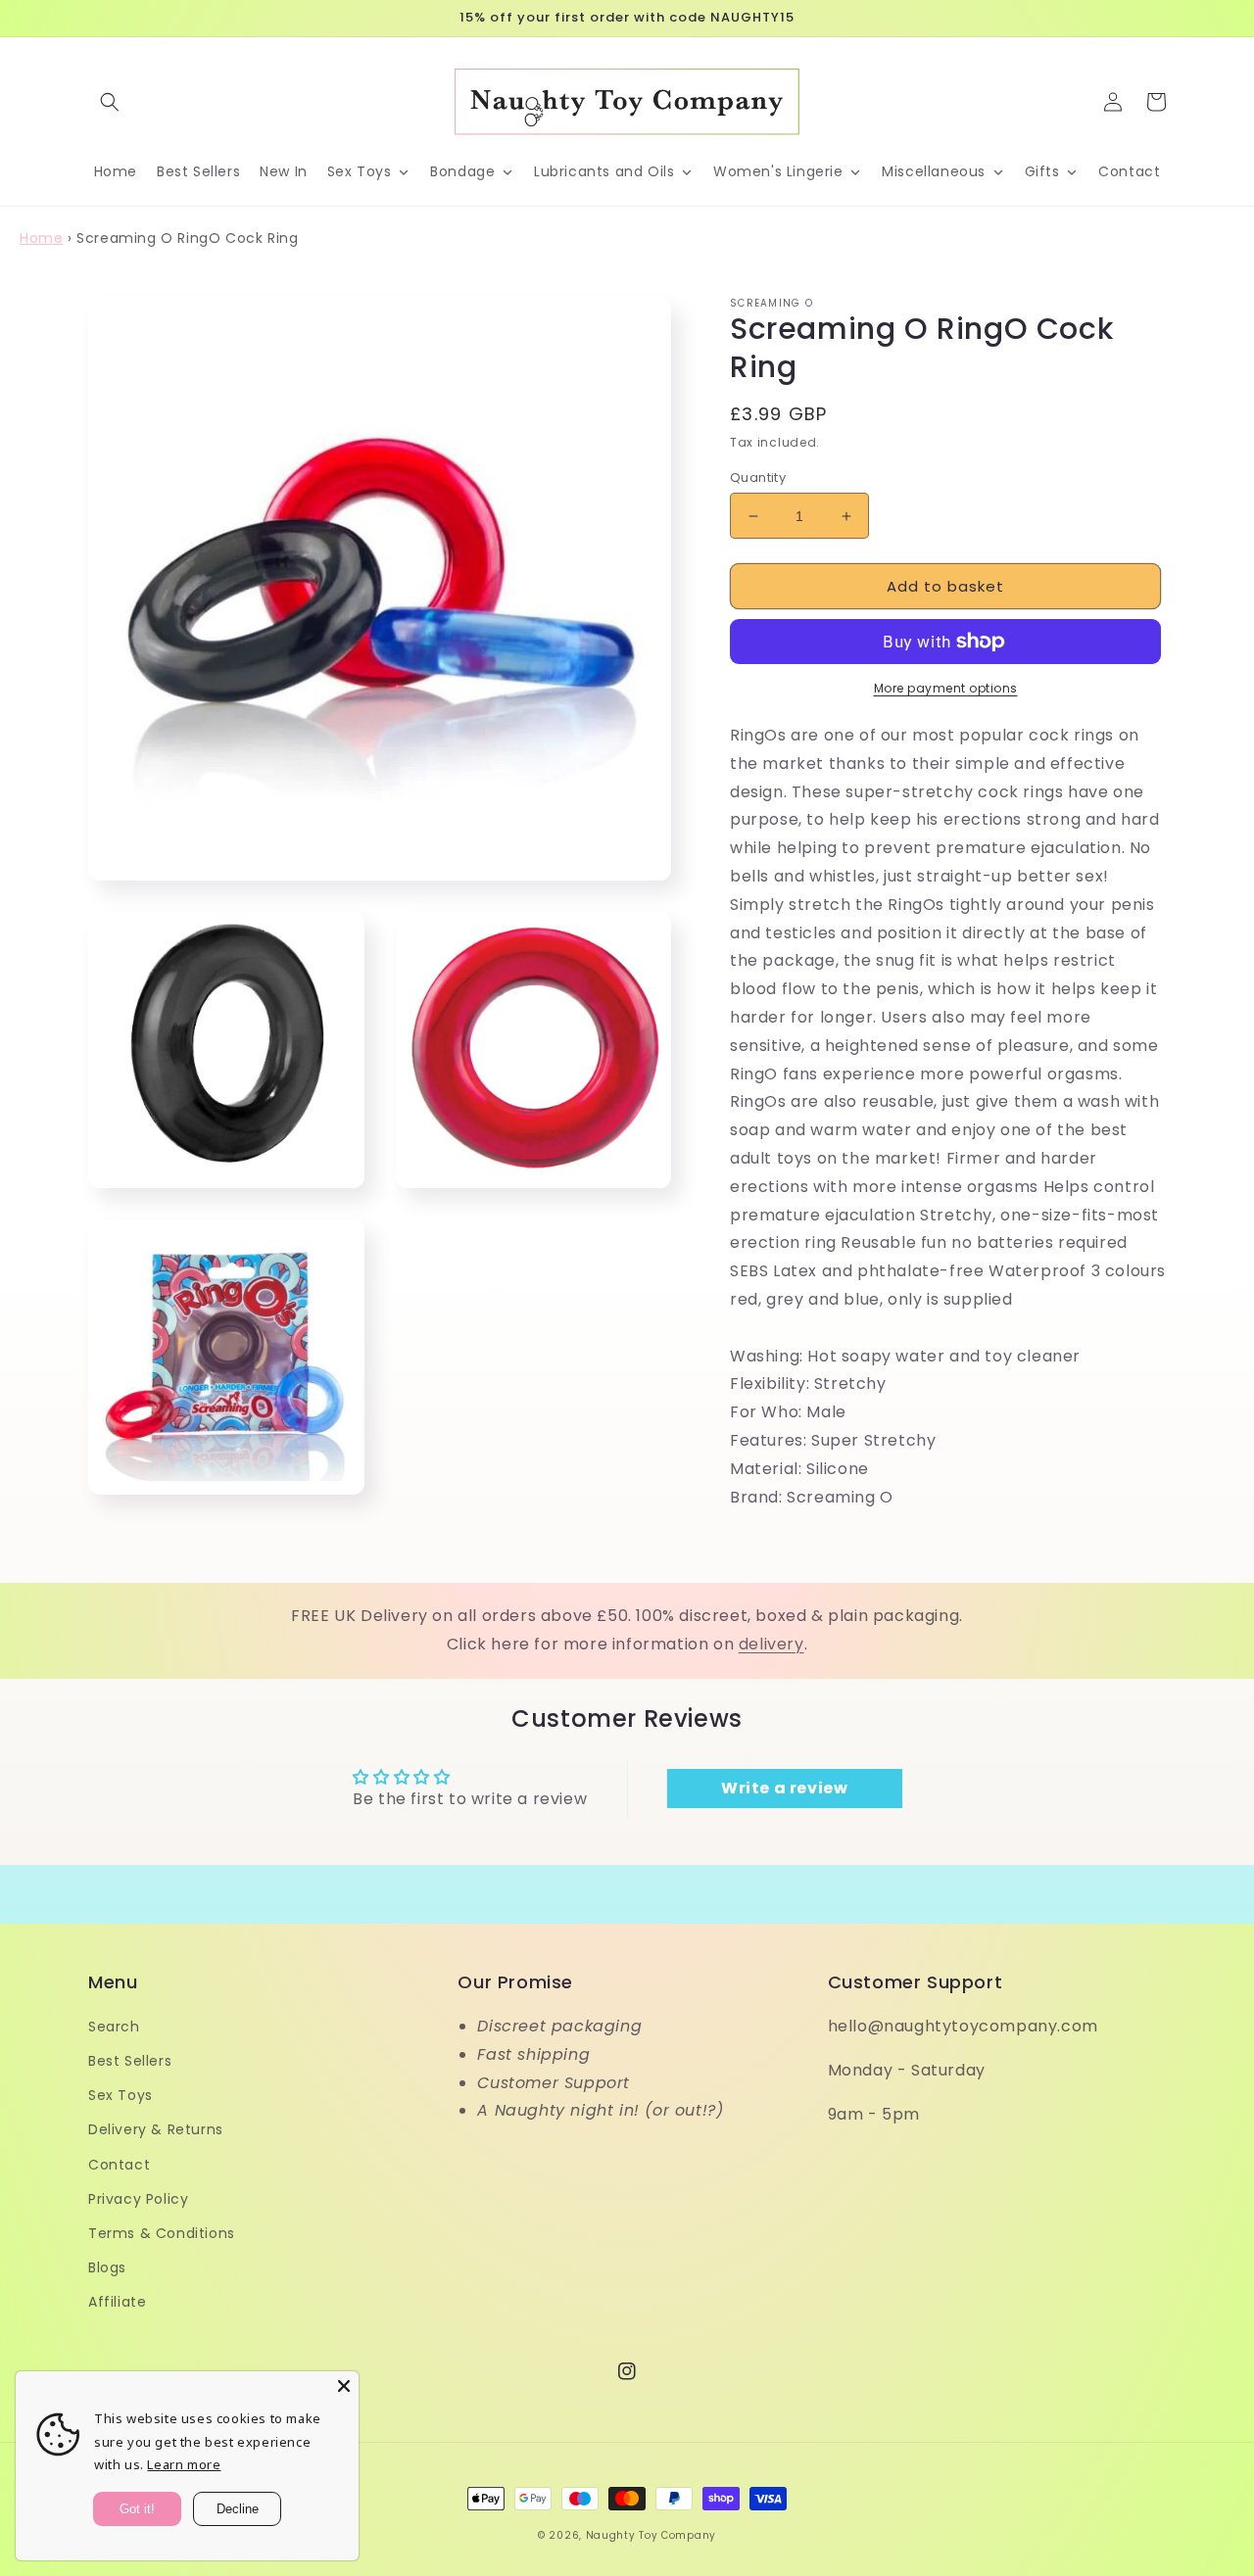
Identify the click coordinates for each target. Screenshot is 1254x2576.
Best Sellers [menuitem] (198, 171)
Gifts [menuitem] (1042, 171)
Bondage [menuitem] (462, 171)
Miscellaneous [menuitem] (934, 171)
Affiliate (117, 2302)
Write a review (784, 1788)
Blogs (107, 2267)
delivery (772, 1644)
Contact (119, 2165)
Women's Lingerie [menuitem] (778, 171)
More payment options (946, 688)
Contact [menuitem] (1129, 171)
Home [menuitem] (116, 171)
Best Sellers (130, 2061)
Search (114, 2027)
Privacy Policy (138, 2199)
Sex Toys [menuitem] (360, 171)
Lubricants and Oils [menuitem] (604, 171)
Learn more (184, 2464)
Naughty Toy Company (651, 2535)
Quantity (758, 477)
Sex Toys (121, 2095)
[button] (110, 102)
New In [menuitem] (284, 171)
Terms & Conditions (162, 2233)
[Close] (344, 2386)
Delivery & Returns (156, 2129)
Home (41, 238)
